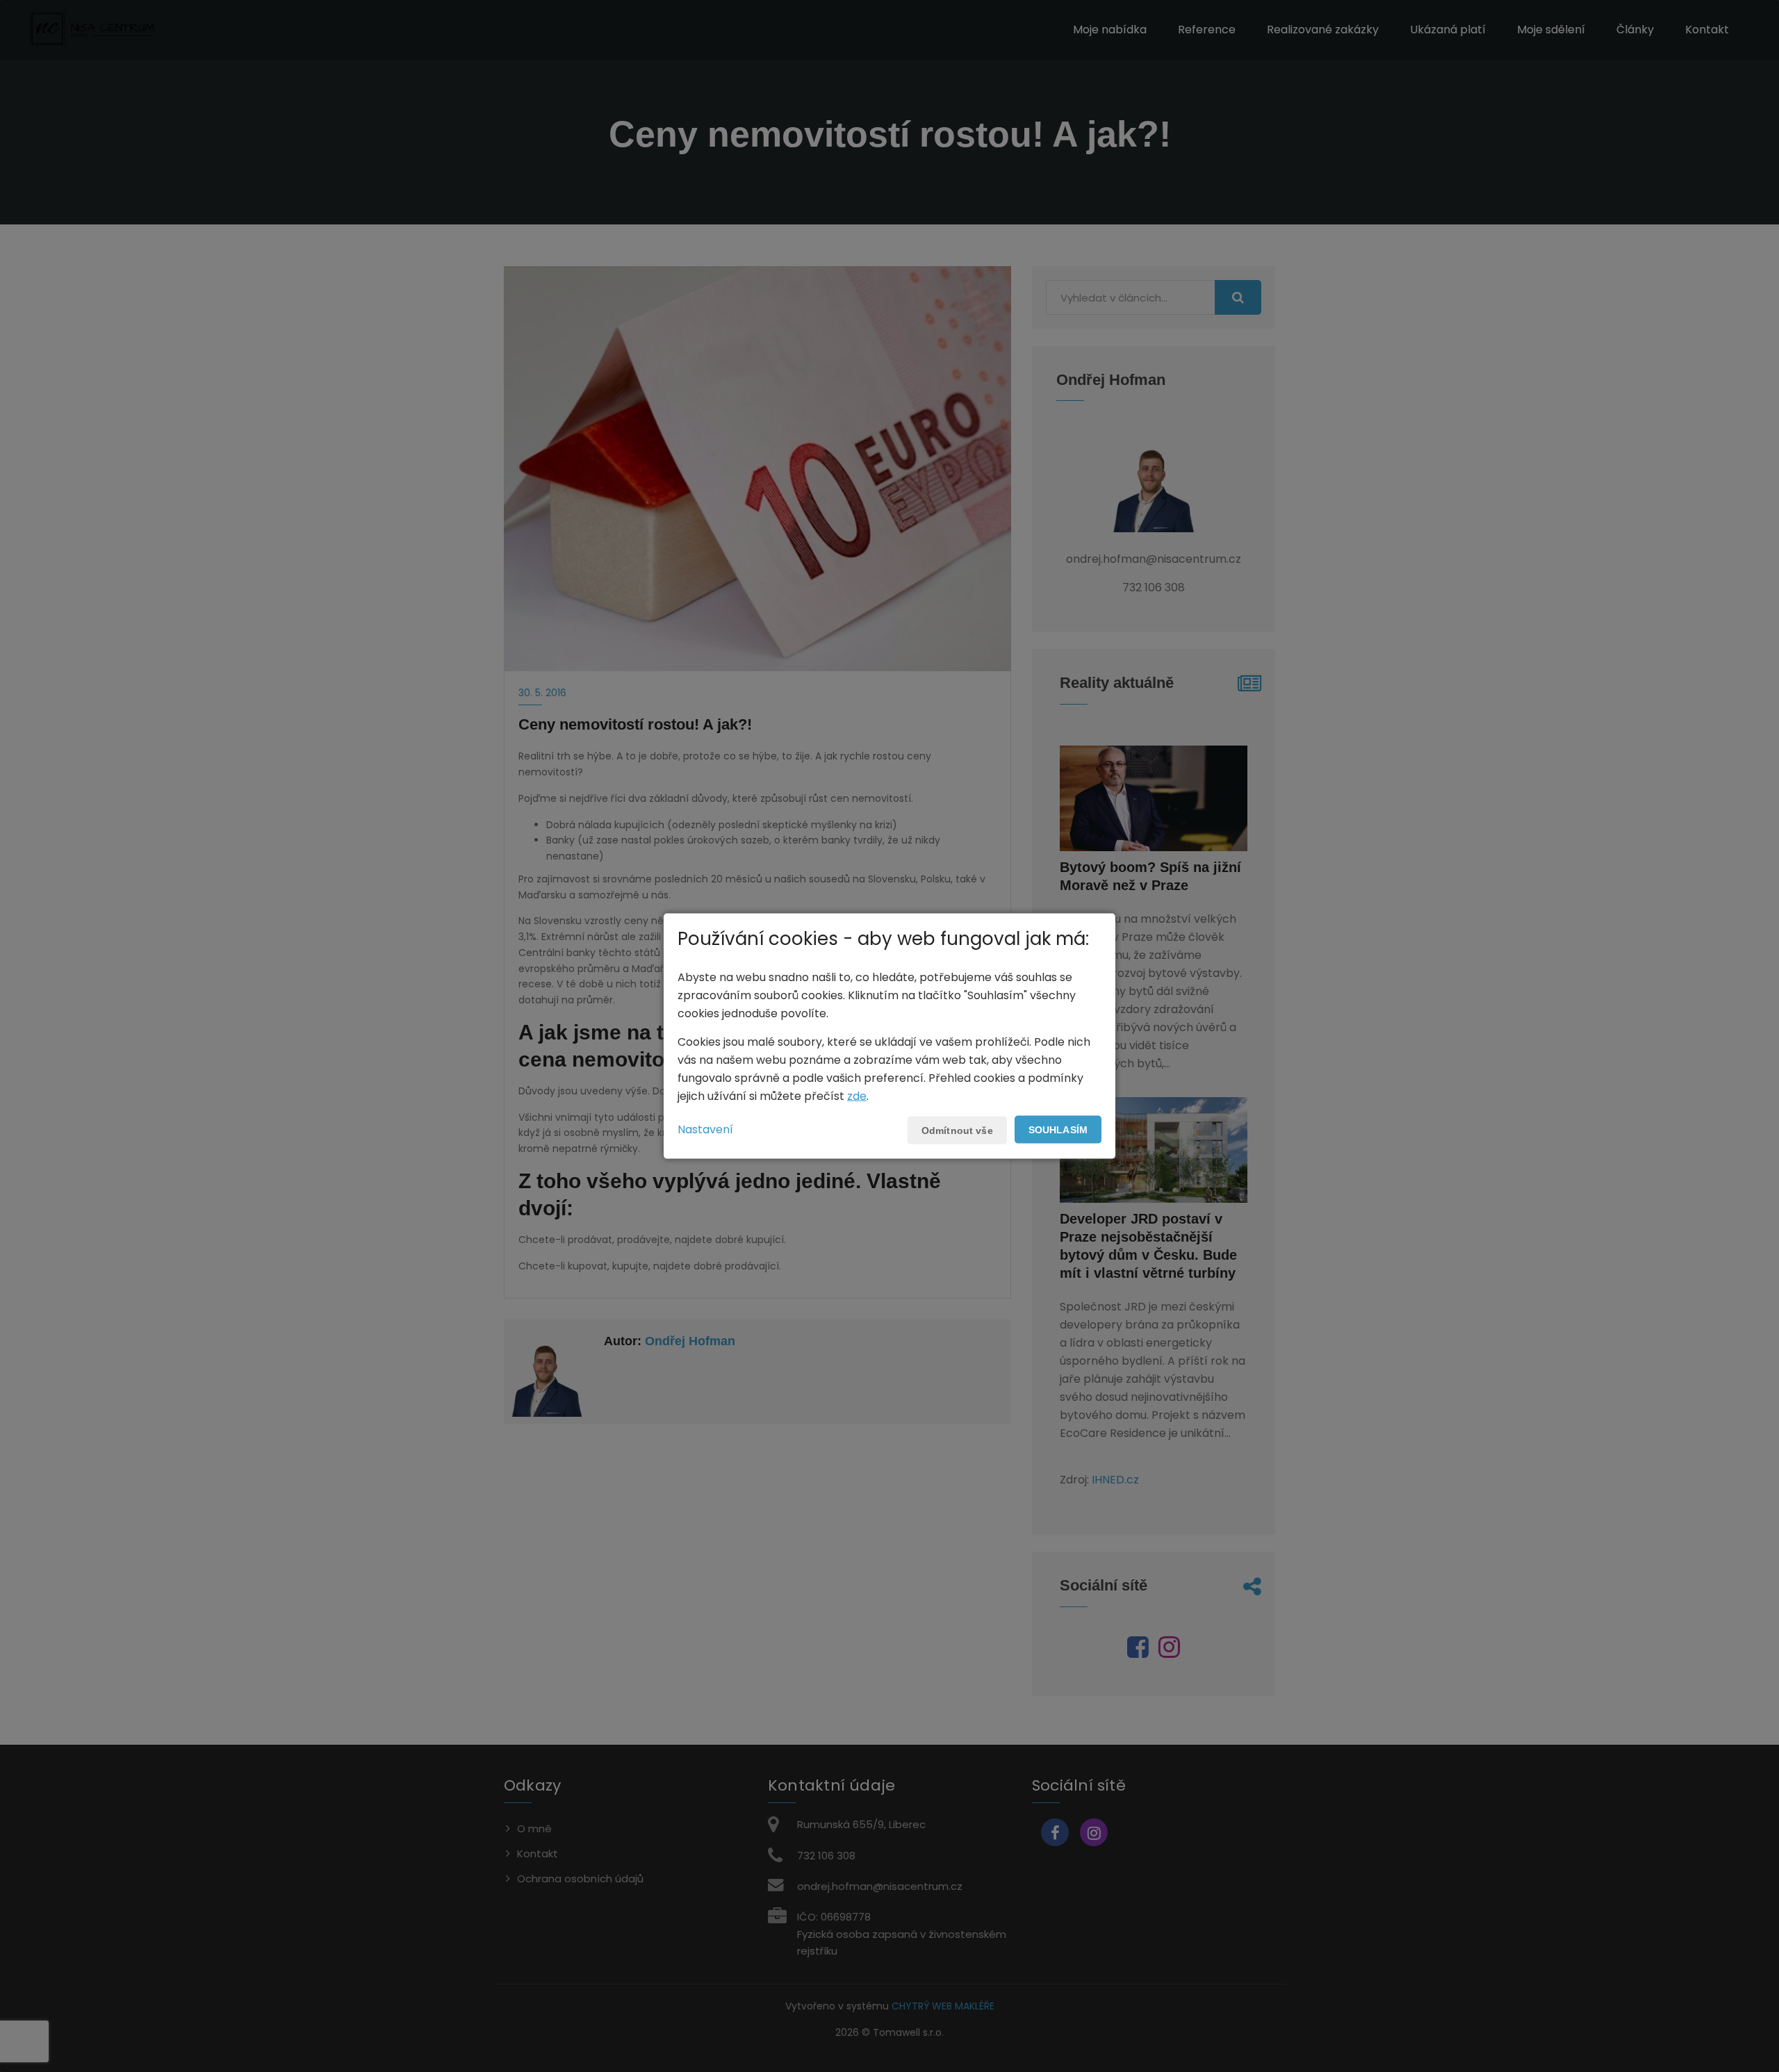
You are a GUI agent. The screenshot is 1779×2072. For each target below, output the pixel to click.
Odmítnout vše (957, 1130)
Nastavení (705, 1129)
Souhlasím (1058, 1129)
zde (857, 1095)
